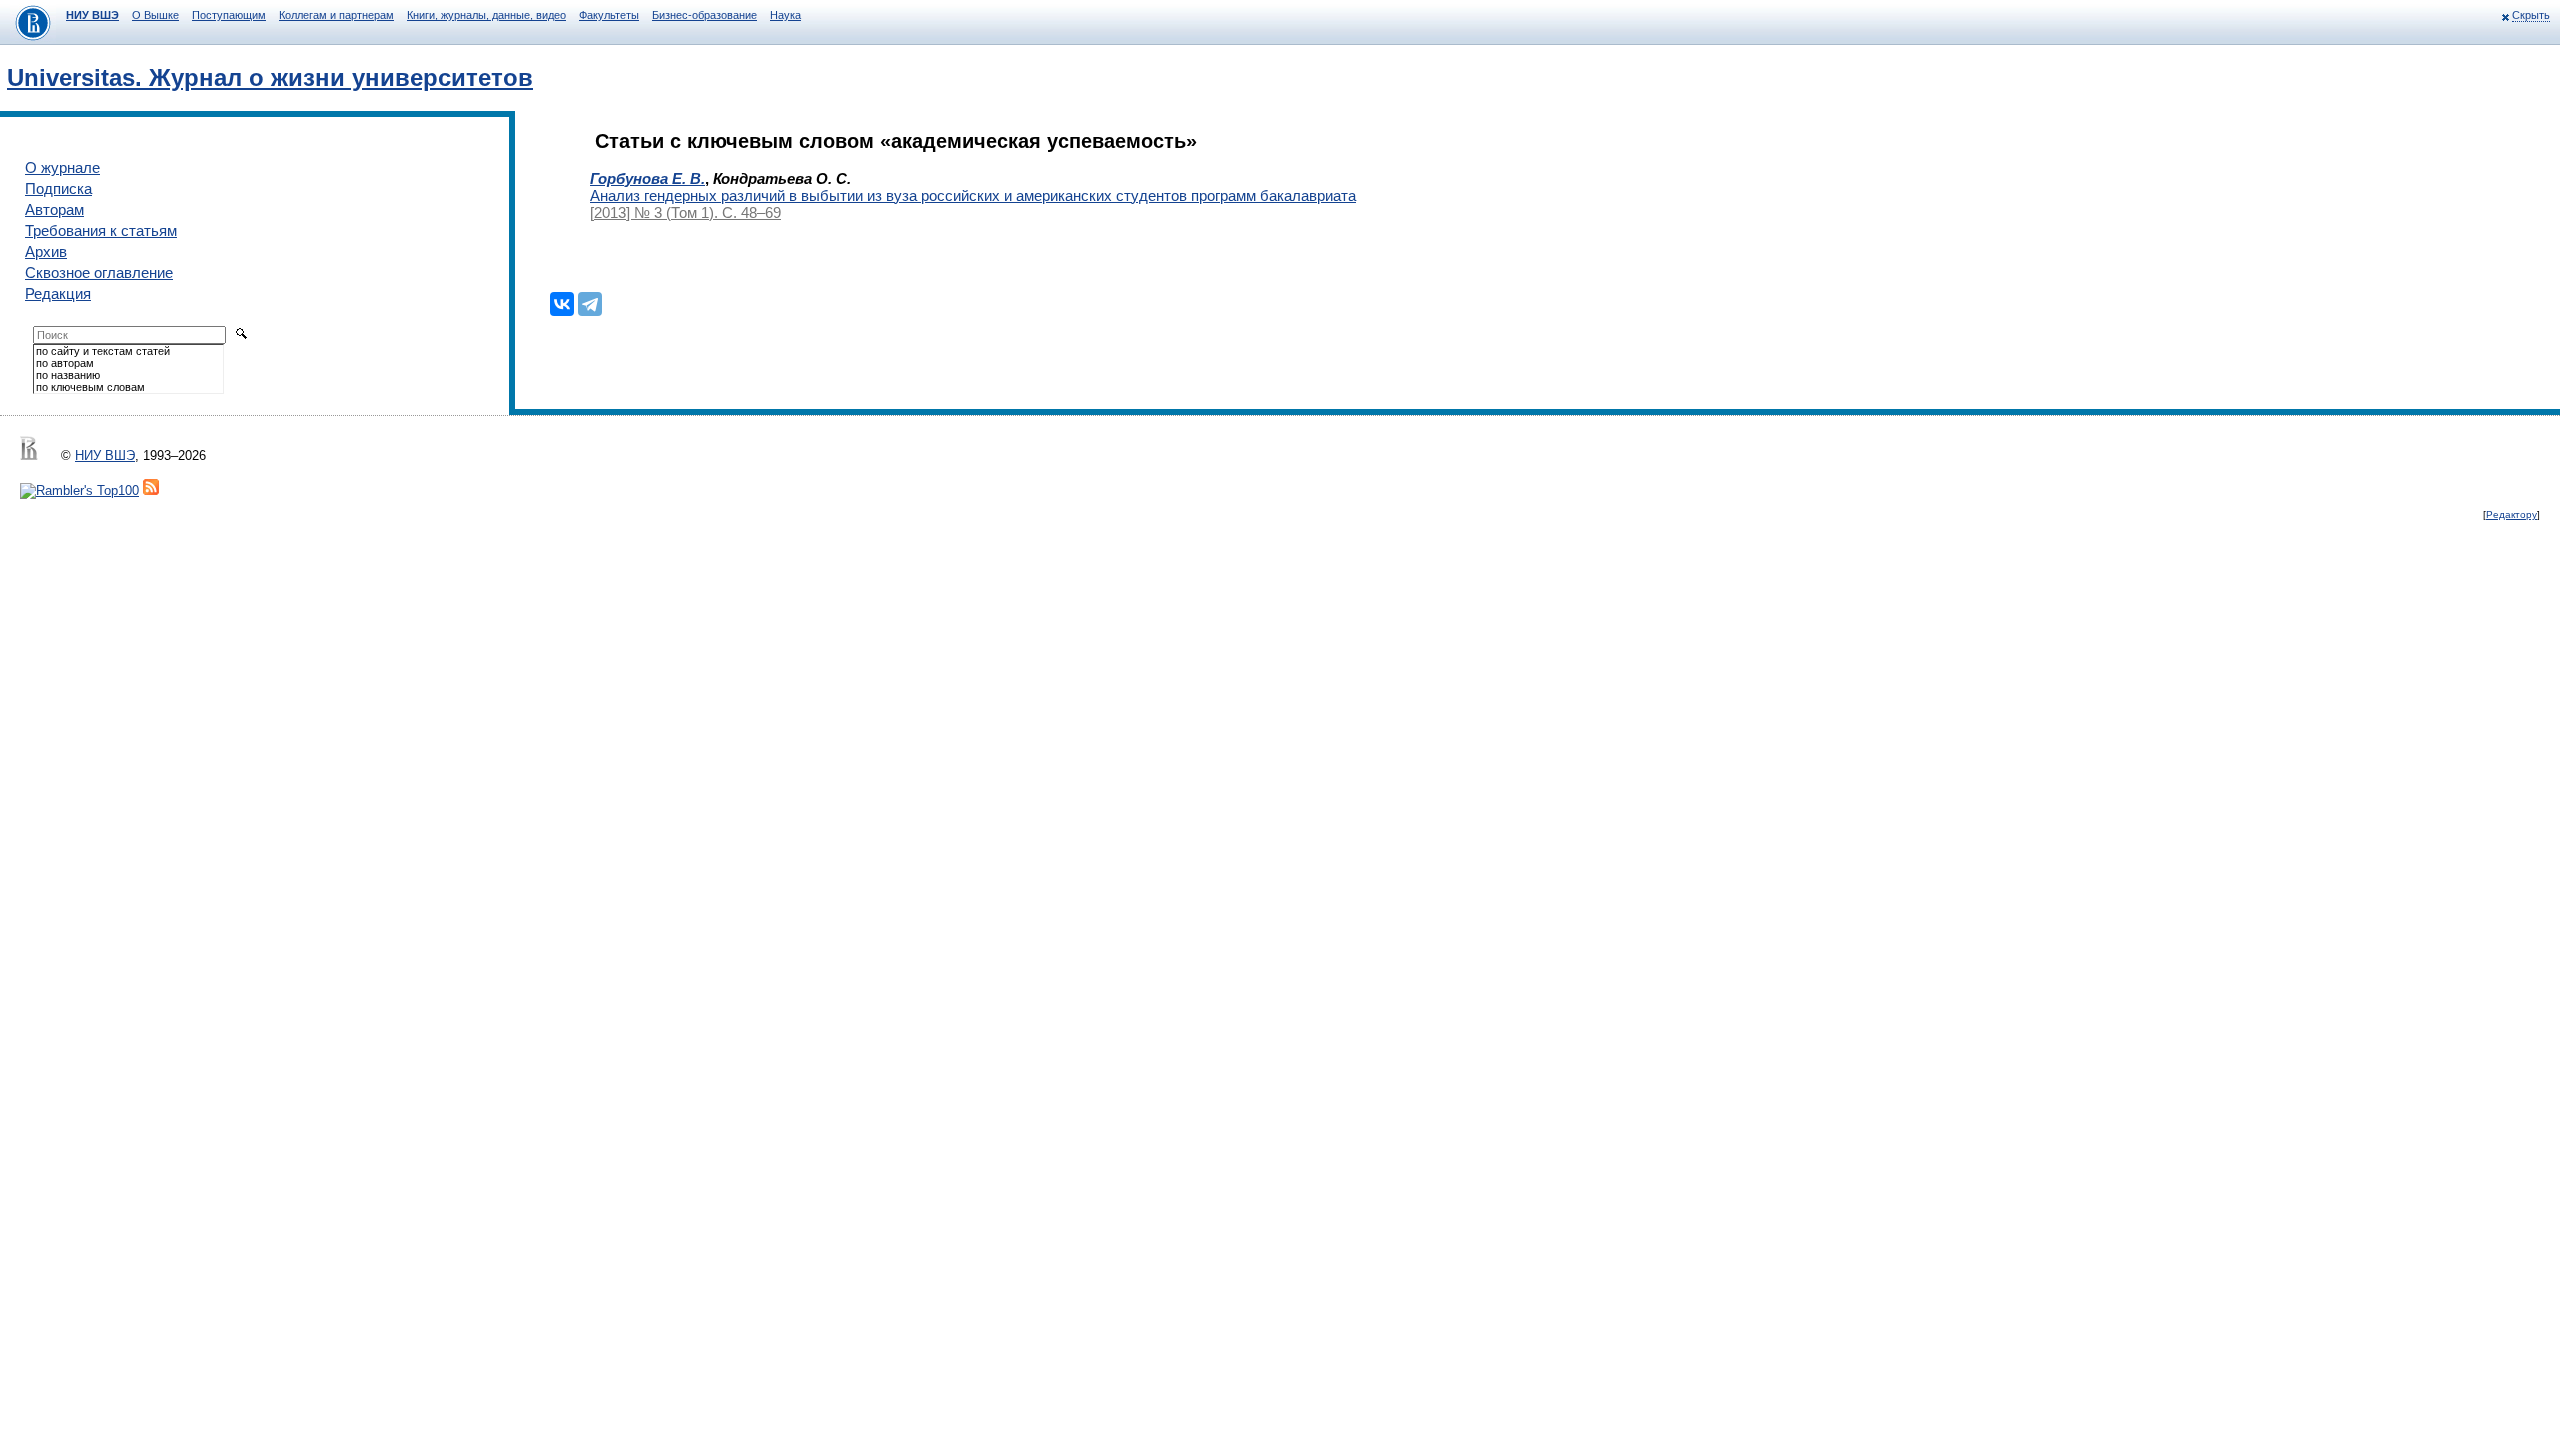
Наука (785, 15)
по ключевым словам (90, 387)
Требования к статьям (101, 230)
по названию (68, 375)
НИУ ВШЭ (92, 15)
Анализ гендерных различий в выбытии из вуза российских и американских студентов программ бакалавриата (973, 195)
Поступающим (229, 15)
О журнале (62, 167)
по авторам (65, 363)
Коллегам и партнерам (336, 15)
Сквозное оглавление (99, 272)
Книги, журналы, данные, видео (486, 15)
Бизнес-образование (704, 15)
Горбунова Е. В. (647, 178)
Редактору (2511, 514)
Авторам (54, 209)
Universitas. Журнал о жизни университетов (270, 77)
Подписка (58, 188)
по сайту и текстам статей (103, 351)
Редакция (58, 293)
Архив (46, 251)
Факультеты (609, 15)
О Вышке (155, 15)
